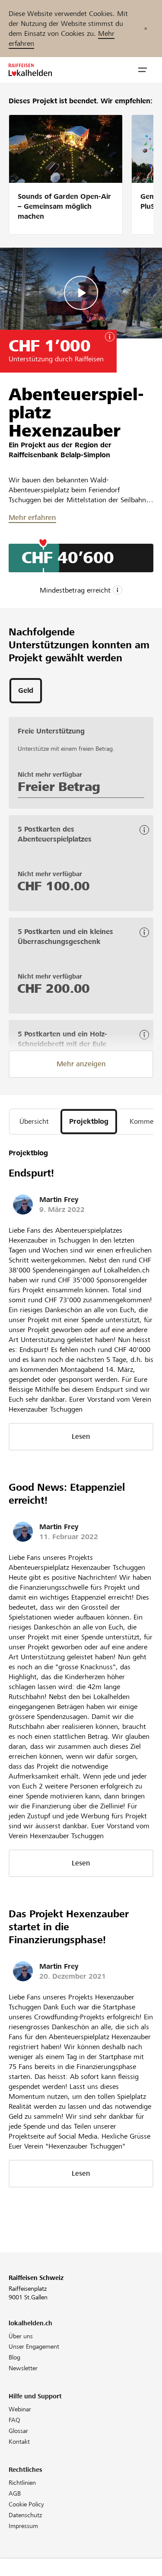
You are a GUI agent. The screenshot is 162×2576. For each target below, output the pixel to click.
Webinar (20, 2409)
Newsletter (23, 2368)
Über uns (21, 2336)
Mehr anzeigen (81, 1064)
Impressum (23, 2526)
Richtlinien (22, 2483)
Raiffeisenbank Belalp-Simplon (59, 455)
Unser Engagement (34, 2346)
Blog (14, 2357)
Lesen (81, 1436)
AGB (15, 2493)
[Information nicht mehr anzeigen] (146, 29)
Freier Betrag (59, 787)
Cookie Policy (26, 2504)
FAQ (14, 2420)
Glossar (18, 2431)
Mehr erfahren (32, 518)
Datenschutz (25, 2515)
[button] (143, 70)
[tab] (26, 691)
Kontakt (19, 2442)
